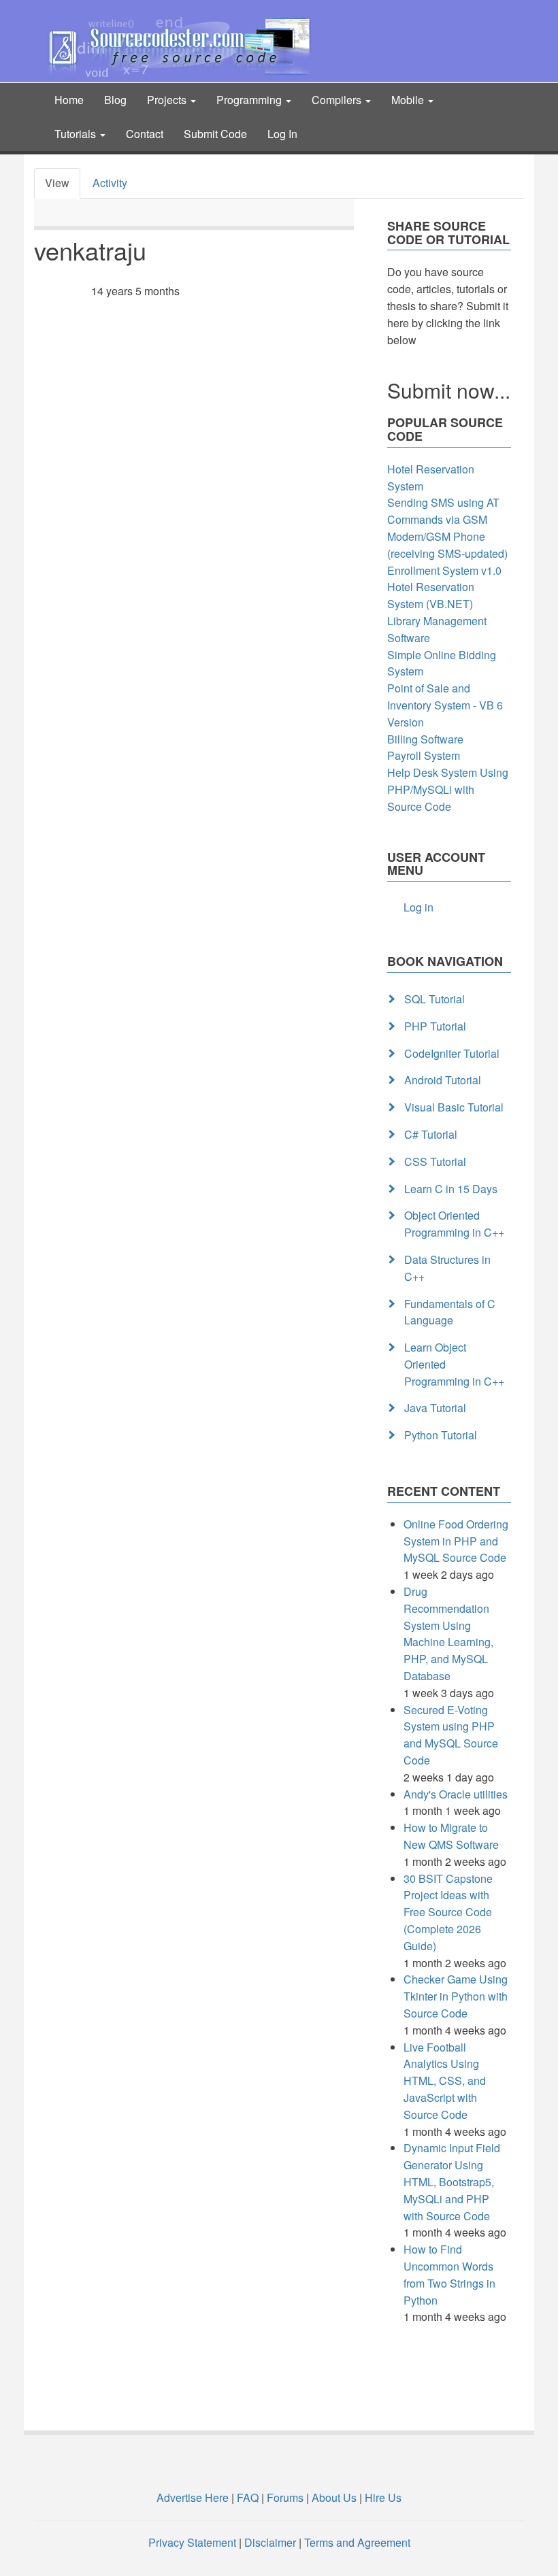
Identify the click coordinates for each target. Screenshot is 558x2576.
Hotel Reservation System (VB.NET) (431, 595)
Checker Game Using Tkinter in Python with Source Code (456, 1996)
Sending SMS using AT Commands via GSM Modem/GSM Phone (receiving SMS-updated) (447, 528)
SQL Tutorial (434, 999)
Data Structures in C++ (447, 1268)
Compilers (338, 100)
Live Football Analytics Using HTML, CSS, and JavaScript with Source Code (445, 2081)
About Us (334, 2497)
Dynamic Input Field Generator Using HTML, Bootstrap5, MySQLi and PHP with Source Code (452, 2181)
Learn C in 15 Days (451, 1189)
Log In (282, 134)
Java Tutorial (435, 1408)
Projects (168, 100)
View (57, 183)
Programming (250, 100)
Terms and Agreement (357, 2542)
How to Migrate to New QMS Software (451, 1836)
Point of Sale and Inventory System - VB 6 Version (445, 705)
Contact (145, 134)
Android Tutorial (443, 1080)
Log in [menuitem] (419, 907)
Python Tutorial (441, 1435)
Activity (110, 183)
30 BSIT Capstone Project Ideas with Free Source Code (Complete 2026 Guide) (448, 1912)
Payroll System (424, 755)
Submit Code (215, 134)
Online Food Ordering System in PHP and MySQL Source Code (456, 1541)
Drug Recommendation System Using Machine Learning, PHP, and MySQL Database (448, 1634)
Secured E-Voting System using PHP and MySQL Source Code (451, 1735)
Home (69, 100)
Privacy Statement (192, 2542)
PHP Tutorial (435, 1026)
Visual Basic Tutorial (454, 1107)
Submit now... (449, 390)
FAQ (248, 2497)
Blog (115, 100)
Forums (285, 2497)
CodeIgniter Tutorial (452, 1053)
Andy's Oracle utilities (456, 1794)
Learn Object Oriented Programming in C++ (454, 1364)
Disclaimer (270, 2542)
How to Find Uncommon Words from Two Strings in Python (449, 2274)
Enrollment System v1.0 (444, 570)
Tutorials (77, 134)
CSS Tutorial (435, 1161)
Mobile (409, 100)
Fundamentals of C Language (450, 1312)
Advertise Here (193, 2497)
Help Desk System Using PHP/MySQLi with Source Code (448, 789)
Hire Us (382, 2497)
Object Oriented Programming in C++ (454, 1224)
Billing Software (425, 739)
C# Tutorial (431, 1134)
